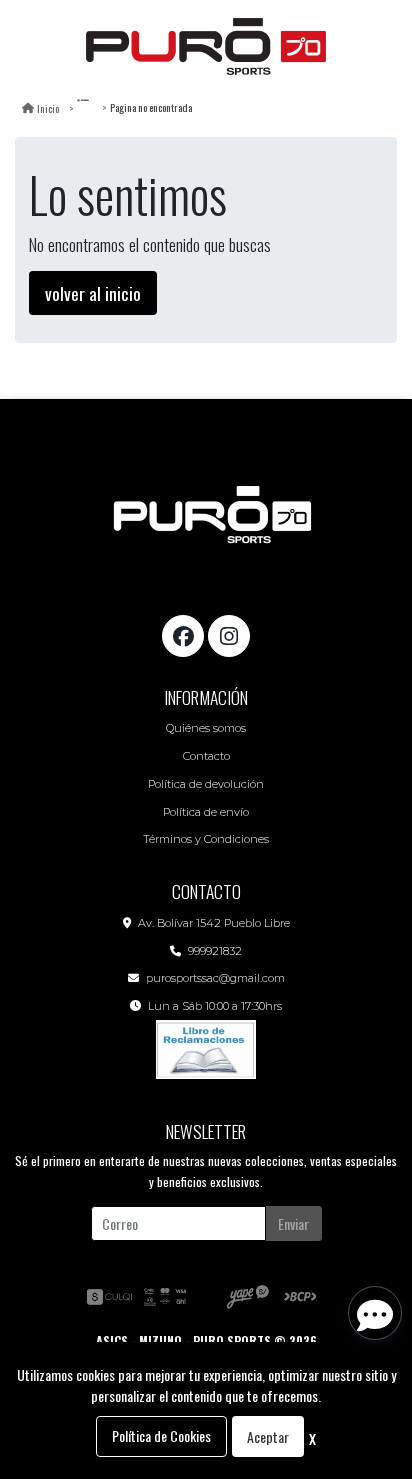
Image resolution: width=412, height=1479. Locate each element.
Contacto (206, 756)
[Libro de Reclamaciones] (206, 1047)
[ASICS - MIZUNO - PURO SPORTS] (206, 47)
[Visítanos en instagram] (229, 636)
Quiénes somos (206, 728)
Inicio (48, 108)
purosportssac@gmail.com (215, 978)
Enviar (293, 1223)
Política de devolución (206, 784)
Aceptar (268, 1436)
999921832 (215, 951)
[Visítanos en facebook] (183, 636)
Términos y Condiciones (206, 839)
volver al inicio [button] (93, 293)
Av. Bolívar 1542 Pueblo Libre (214, 923)
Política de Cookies (161, 1435)
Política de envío (206, 812)
